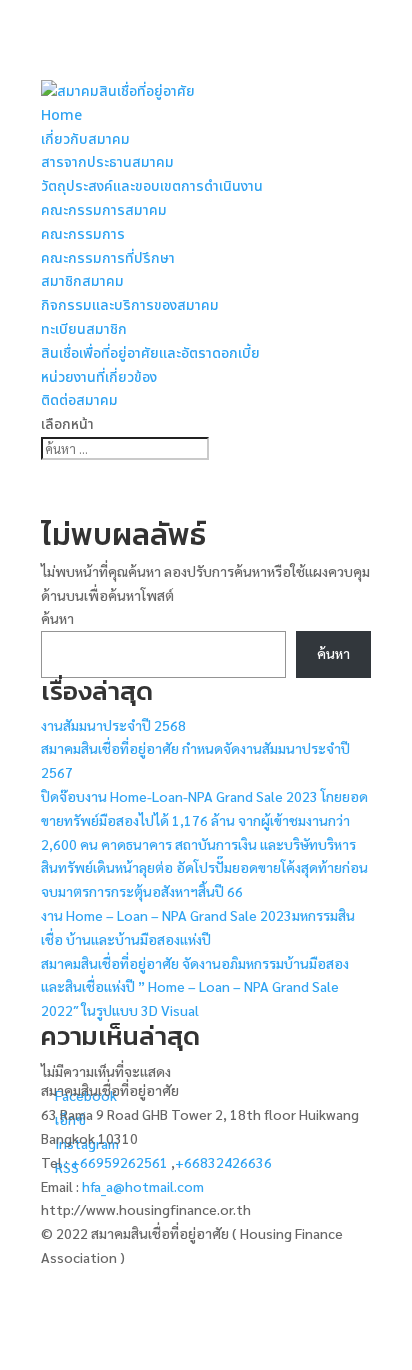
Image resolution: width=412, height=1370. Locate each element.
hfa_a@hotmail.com (143, 1186)
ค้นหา (57, 618)
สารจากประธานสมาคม (107, 162)
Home (61, 115)
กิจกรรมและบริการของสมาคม (130, 305)
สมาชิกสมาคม (82, 281)
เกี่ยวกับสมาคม (85, 139)
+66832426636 (223, 1162)
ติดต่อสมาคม (79, 400)
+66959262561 (121, 1162)
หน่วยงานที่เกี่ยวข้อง (99, 377)
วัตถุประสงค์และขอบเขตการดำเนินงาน (152, 186)
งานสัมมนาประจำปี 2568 (113, 725)
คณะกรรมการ (83, 234)
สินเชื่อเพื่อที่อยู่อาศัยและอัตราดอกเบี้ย (150, 353)
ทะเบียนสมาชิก (84, 329)
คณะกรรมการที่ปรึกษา (108, 258)
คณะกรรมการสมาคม (104, 210)
